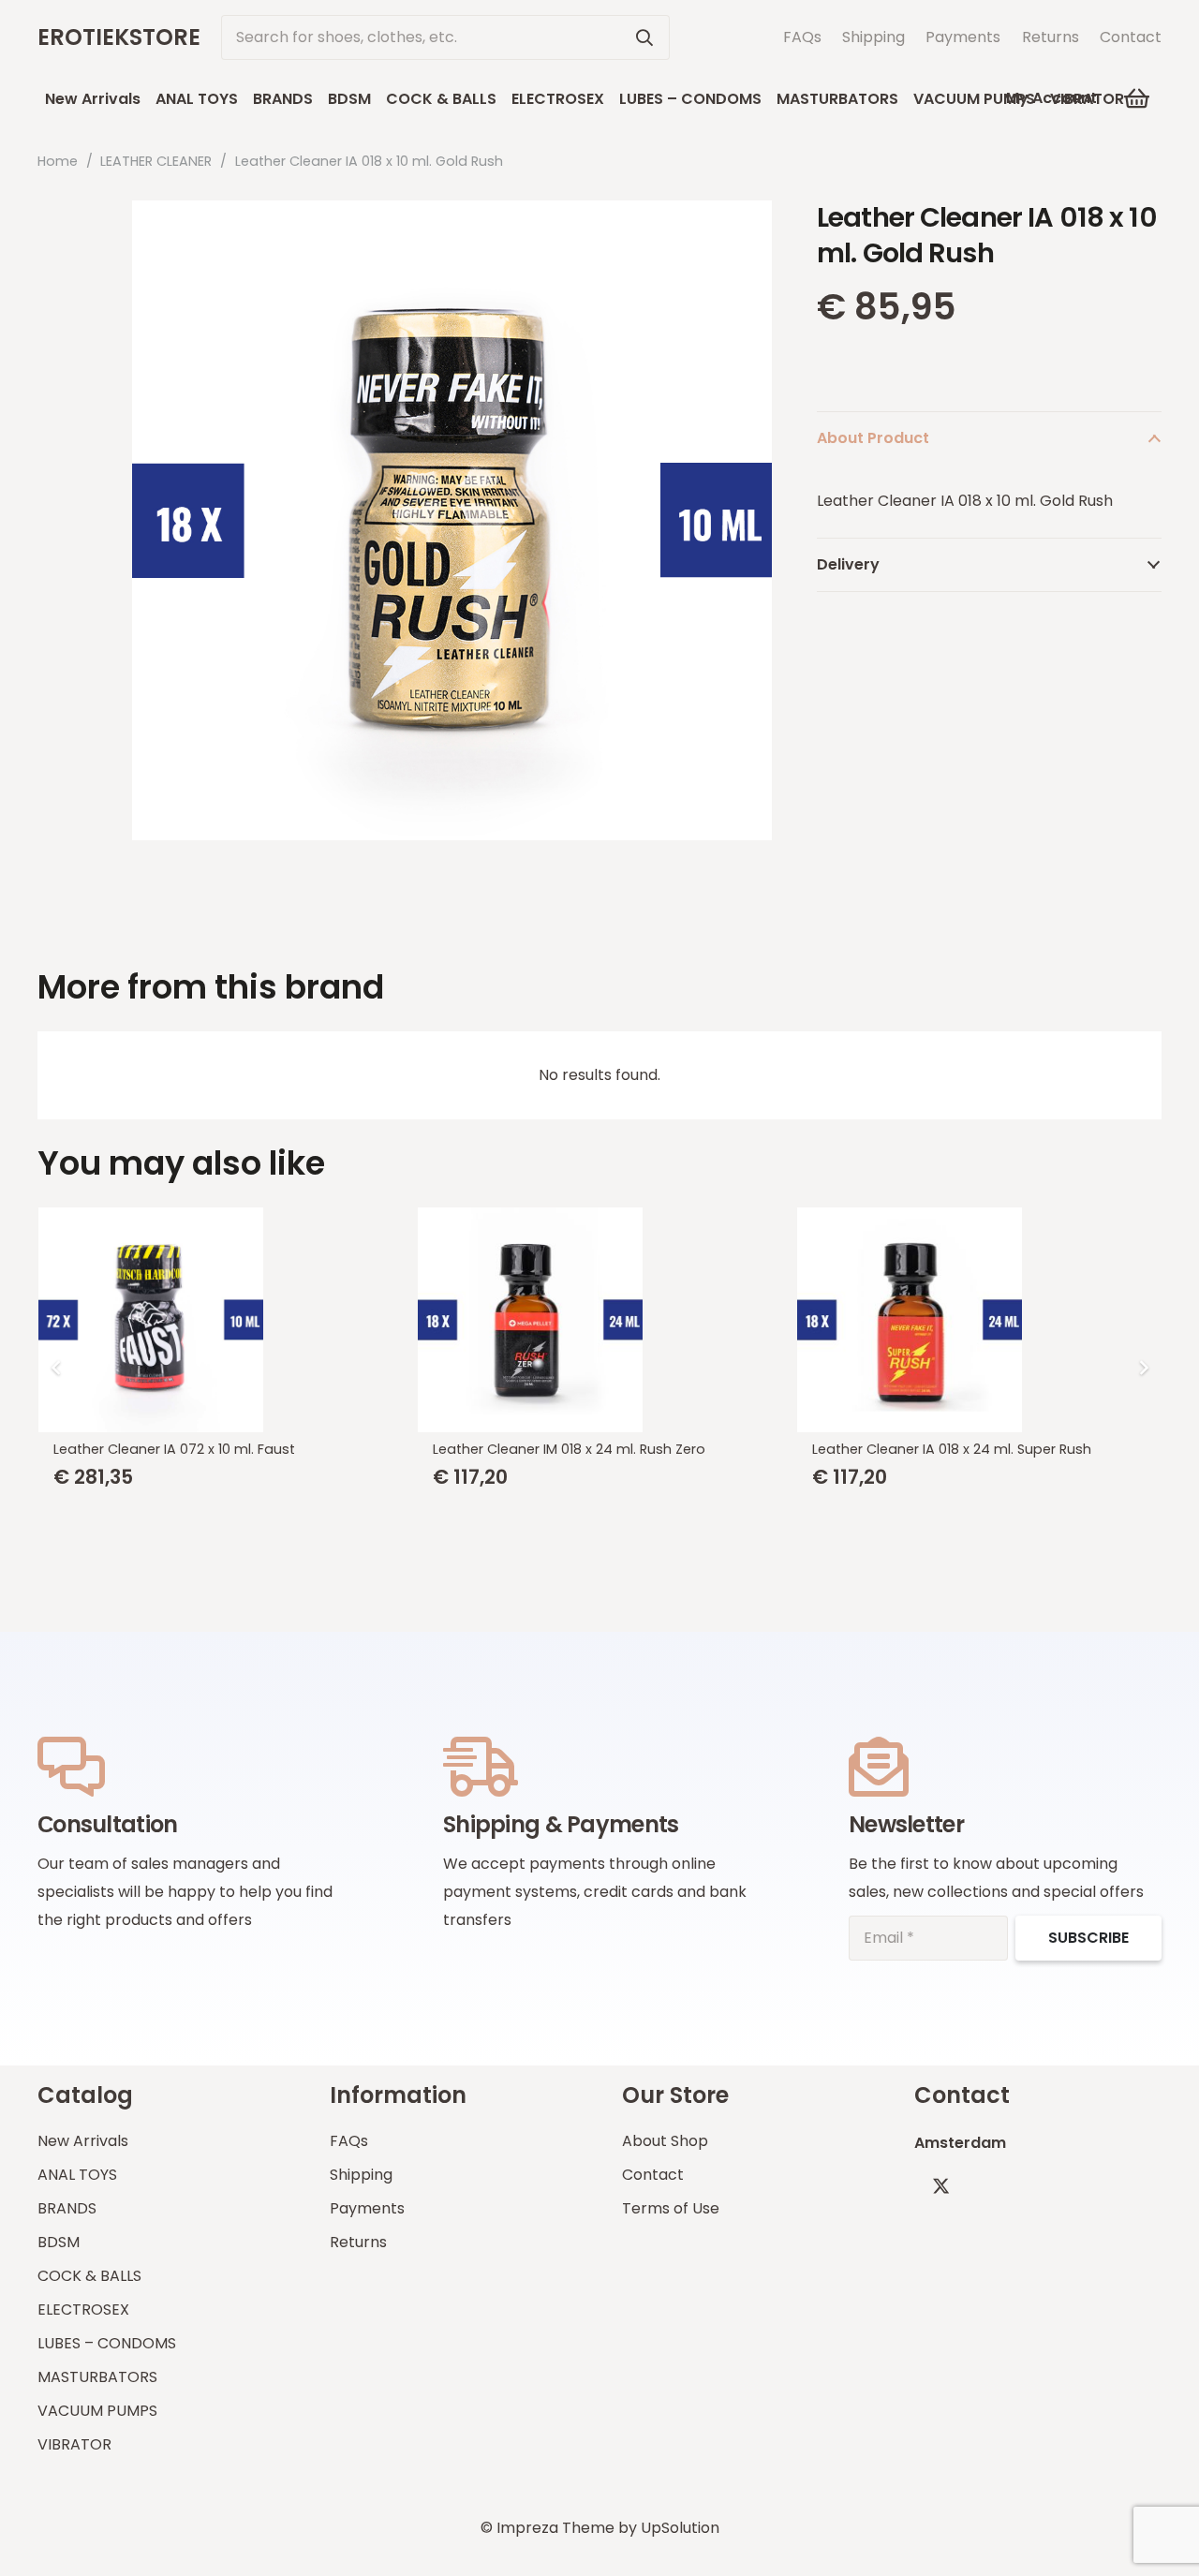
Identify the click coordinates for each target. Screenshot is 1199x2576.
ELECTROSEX (83, 2310)
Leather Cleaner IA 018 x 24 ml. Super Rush (952, 1449)
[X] (941, 2186)
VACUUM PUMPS (97, 2411)
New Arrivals (83, 2141)
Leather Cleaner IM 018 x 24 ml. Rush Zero (569, 1449)
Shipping (873, 37)
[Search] (644, 37)
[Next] (1143, 1368)
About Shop (665, 2141)
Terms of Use (671, 2208)
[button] (1138, 98)
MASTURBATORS (97, 2377)
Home (58, 161)
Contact (1131, 37)
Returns (1051, 37)
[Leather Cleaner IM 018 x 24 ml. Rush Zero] (600, 1320)
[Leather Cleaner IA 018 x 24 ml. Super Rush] (979, 1320)
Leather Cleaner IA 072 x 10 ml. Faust (174, 1449)
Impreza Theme (555, 2528)
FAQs (802, 37)
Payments (963, 37)
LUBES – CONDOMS (107, 2343)
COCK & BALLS (89, 2276)
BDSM (59, 2242)
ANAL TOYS (77, 2175)
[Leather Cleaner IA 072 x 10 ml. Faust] (221, 1320)
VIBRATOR (74, 2444)
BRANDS (67, 2208)
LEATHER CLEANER (156, 161)
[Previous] (56, 1368)
